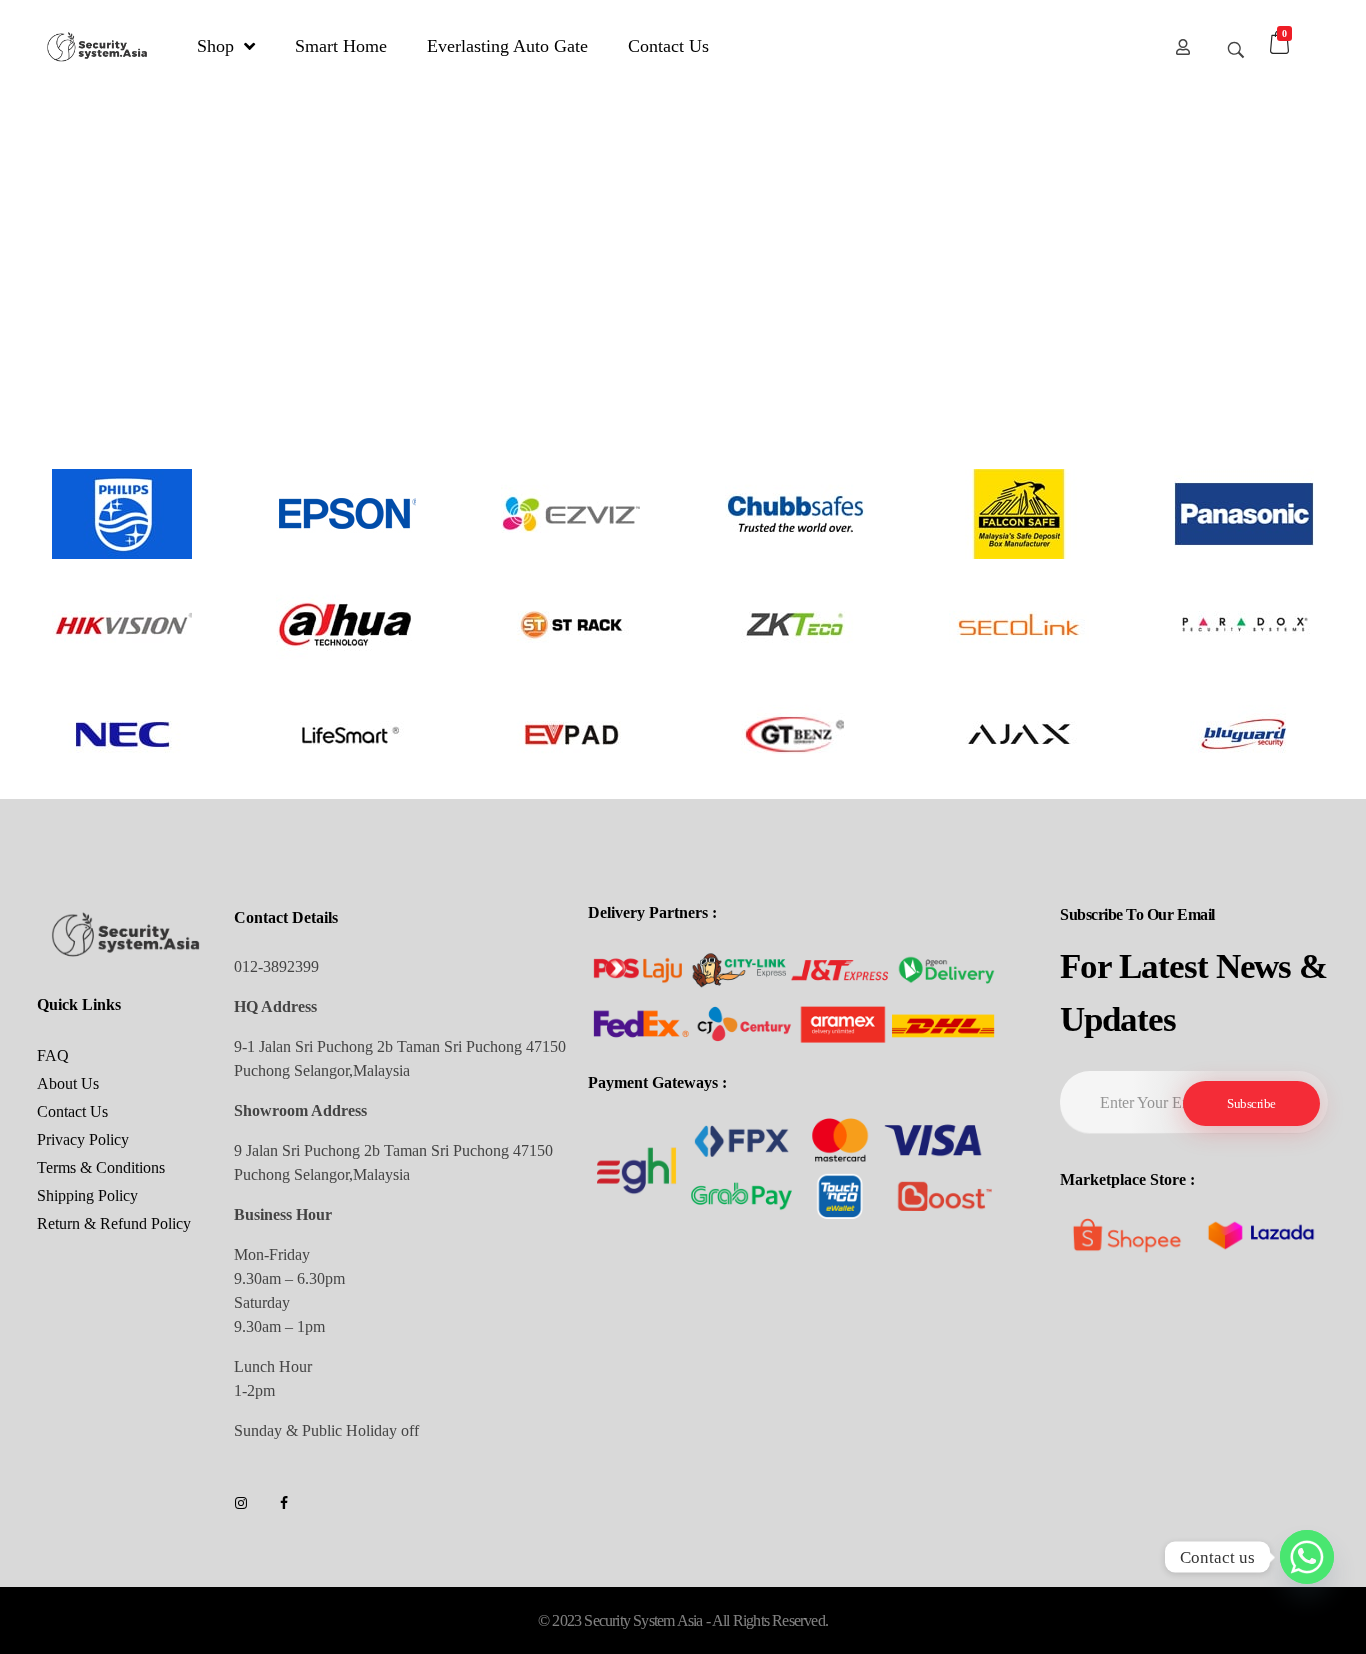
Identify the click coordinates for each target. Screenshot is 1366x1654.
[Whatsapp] (1307, 1557)
